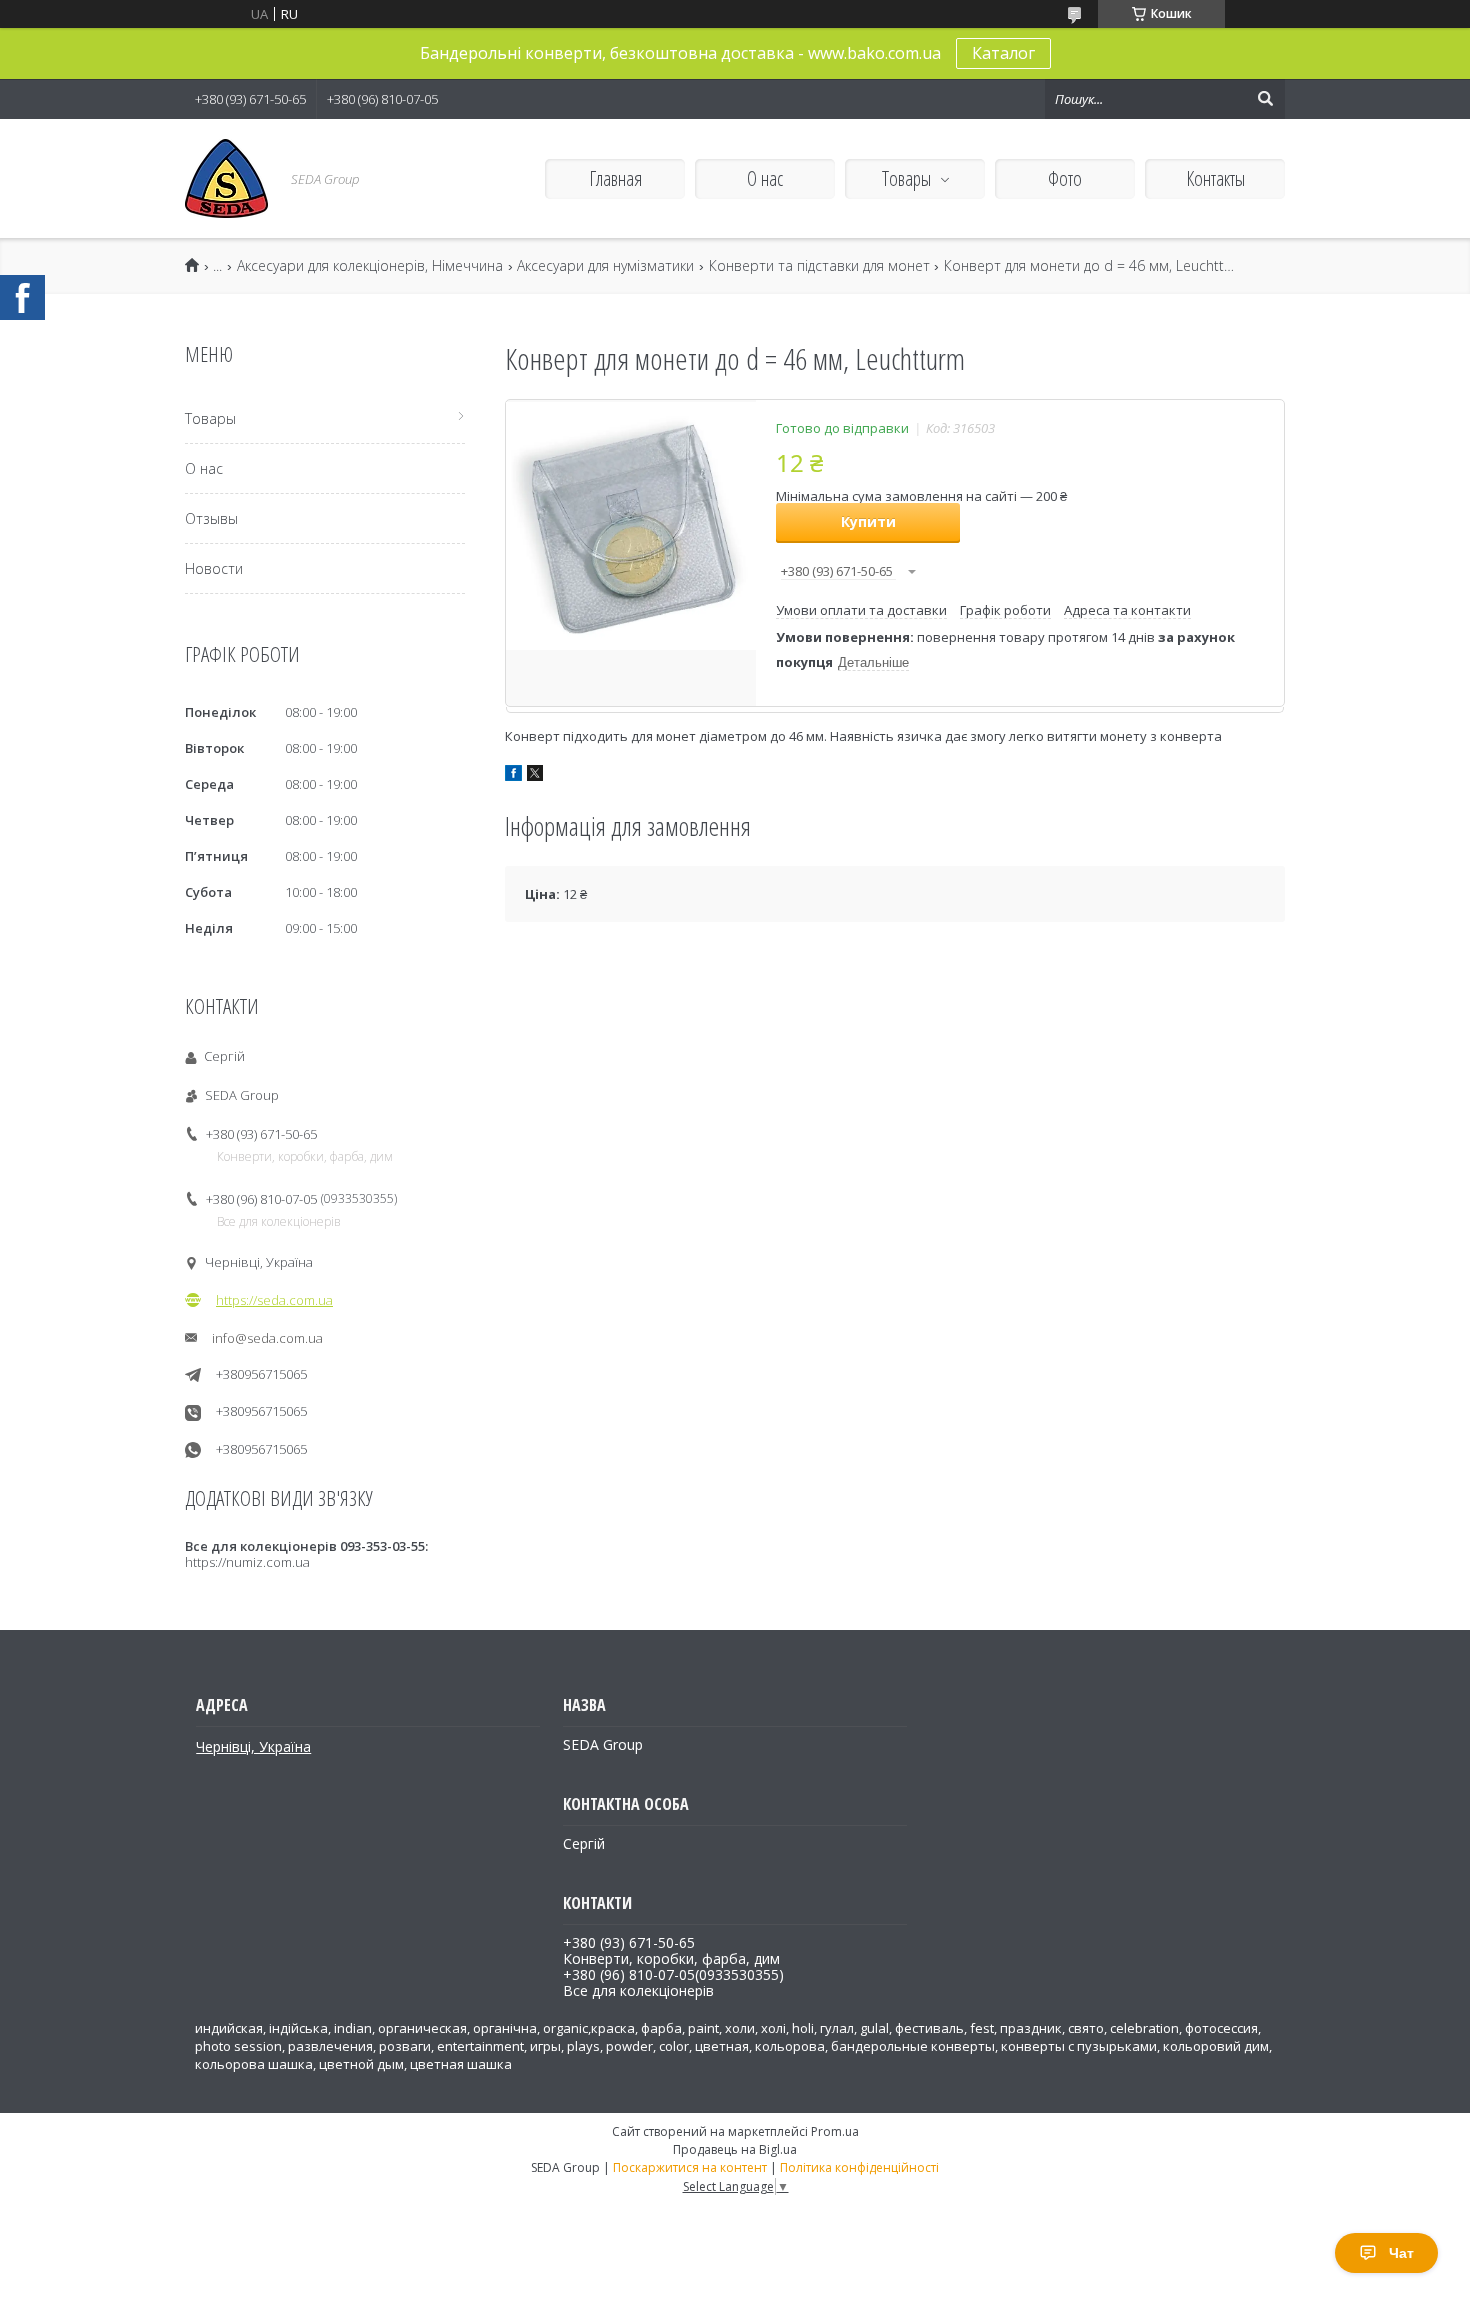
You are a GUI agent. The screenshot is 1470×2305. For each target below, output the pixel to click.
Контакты (1215, 178)
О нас (765, 178)
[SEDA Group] (226, 178)
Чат (1401, 2253)
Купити (868, 521)
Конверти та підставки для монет (819, 266)
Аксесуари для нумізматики (605, 266)
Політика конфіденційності (859, 2167)
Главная (615, 178)
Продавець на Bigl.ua (735, 2149)
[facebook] (513, 776)
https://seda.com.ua (274, 1300)
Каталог (1003, 53)
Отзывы (211, 518)
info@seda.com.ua (267, 1338)
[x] (535, 776)
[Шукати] (1265, 99)
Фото (1065, 178)
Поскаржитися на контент (690, 2167)
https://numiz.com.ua (247, 1562)
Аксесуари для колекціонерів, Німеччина (370, 266)
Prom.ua (835, 2131)
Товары (906, 178)
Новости (214, 568)
